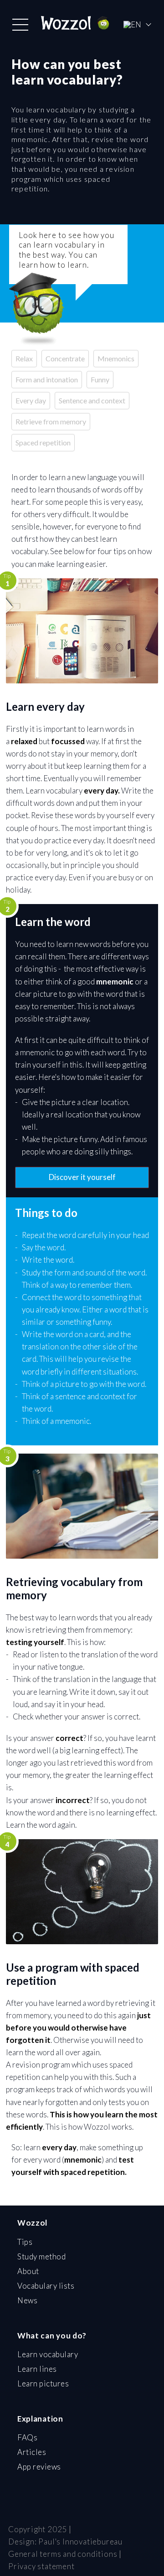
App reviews (39, 2467)
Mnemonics (116, 358)
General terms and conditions (63, 2554)
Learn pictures (43, 2383)
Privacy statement (41, 2566)
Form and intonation (47, 379)
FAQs (27, 2437)
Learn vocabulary (48, 2354)
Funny (100, 379)
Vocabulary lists (46, 2286)
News (27, 2300)
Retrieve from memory (51, 421)
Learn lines (37, 2369)
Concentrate (65, 358)
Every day (31, 400)
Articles (32, 2452)
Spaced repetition (43, 442)
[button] (20, 25)
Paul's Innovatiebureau (80, 2542)
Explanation (40, 2419)
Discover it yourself (82, 1177)
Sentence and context (92, 400)
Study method (41, 2256)
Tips (25, 2242)
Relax (24, 358)
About (28, 2271)
